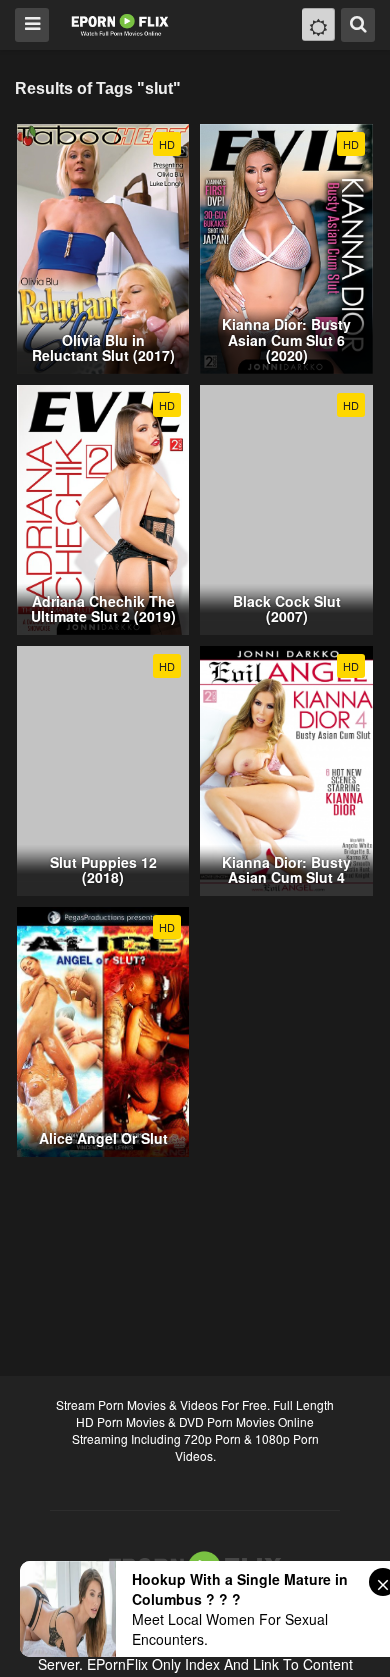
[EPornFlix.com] (121, 23)
